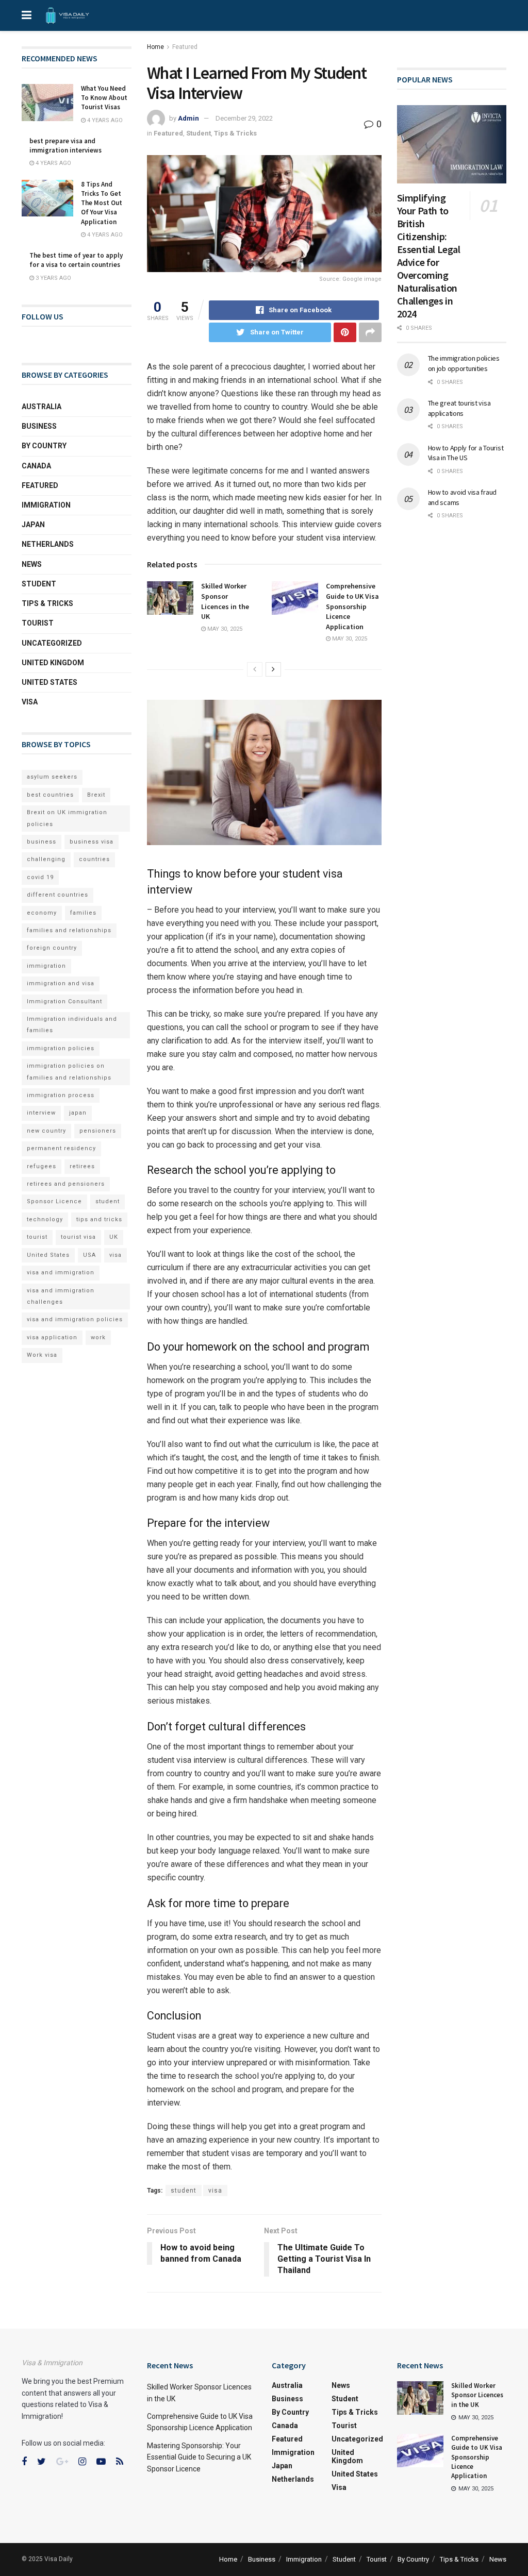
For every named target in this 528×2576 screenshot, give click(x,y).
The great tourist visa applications (459, 408)
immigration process (61, 1095)
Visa (30, 702)
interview (41, 1113)
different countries (57, 895)
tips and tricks (99, 1219)
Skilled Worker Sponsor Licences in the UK (225, 601)
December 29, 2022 (244, 118)
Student (199, 133)
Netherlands (48, 544)
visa (215, 2191)
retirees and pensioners (66, 1184)
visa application (52, 1337)
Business (39, 426)
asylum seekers (52, 777)
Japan (33, 525)
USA (89, 1255)
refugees (42, 1166)
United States (49, 682)
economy (42, 913)
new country (46, 1131)
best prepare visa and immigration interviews (65, 146)
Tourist (38, 623)
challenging (46, 859)
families (83, 913)
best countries (50, 795)
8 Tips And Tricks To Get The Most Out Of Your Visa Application (102, 203)
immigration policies (61, 1048)
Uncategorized (52, 643)
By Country (413, 2559)
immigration (46, 966)
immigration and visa (61, 983)
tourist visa (78, 1237)
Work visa (42, 1355)
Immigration (46, 505)
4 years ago (104, 120)
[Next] (273, 669)
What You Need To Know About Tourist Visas (104, 98)
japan (78, 1113)
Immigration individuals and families (72, 1025)
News (32, 564)
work (98, 1337)
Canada (36, 466)
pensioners (98, 1131)
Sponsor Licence (54, 1201)
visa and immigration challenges (61, 1296)
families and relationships (69, 930)
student (184, 2191)
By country (44, 446)
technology (45, 1219)
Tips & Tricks (235, 133)
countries (94, 859)
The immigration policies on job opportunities (464, 363)
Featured (185, 47)
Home (155, 47)
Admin (188, 118)
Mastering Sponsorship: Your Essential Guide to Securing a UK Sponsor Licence (199, 2457)
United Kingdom (53, 663)
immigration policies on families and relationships (69, 1072)
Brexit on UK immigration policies (67, 818)
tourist (37, 1237)
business (42, 842)
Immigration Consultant (64, 1001)
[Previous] (255, 669)
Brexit (96, 795)
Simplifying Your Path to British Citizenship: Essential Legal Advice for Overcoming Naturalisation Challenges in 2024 (429, 256)
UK (114, 1237)
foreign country (52, 948)
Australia (42, 407)
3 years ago (53, 278)
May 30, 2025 (224, 629)
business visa (92, 842)
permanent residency (61, 1148)
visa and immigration (61, 1273)
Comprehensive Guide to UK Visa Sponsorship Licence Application (352, 606)
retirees (82, 1166)
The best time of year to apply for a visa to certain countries (76, 260)
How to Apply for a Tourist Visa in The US (466, 453)
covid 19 (40, 877)
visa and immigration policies (75, 1319)
